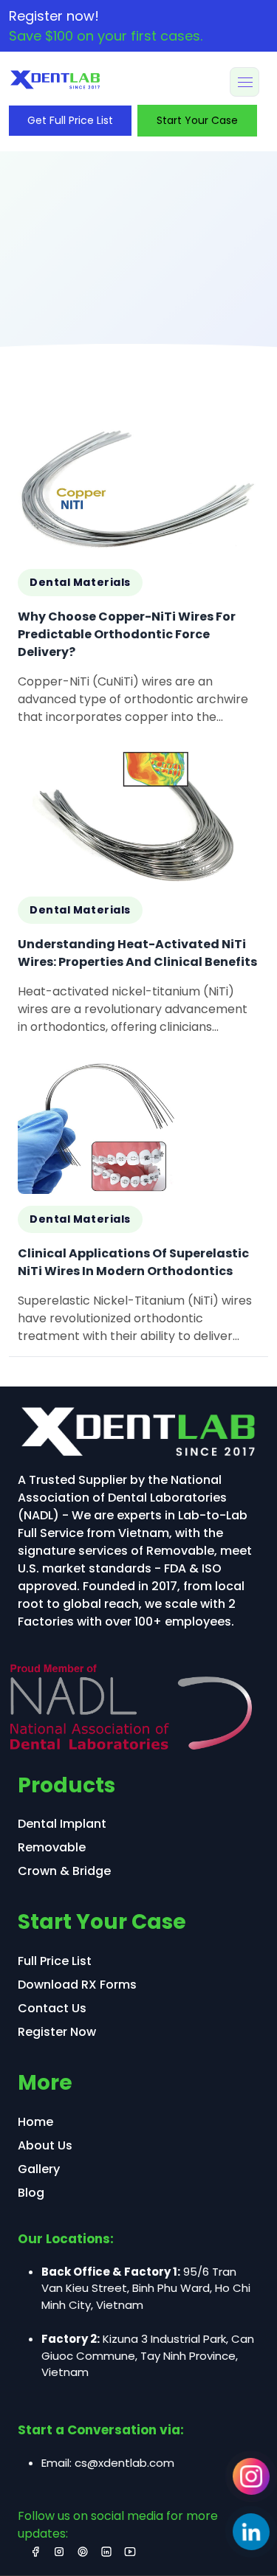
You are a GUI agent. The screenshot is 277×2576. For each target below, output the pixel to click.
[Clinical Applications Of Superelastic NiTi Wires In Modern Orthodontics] (138, 1208)
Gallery (39, 2169)
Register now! (106, 26)
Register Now (57, 2032)
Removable (52, 1847)
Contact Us (52, 2008)
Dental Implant (62, 1824)
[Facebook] (35, 2552)
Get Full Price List (70, 120)
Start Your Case (197, 120)
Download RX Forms (77, 1985)
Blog (31, 2193)
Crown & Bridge (64, 1871)
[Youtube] (130, 2552)
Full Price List (55, 1961)
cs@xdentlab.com (124, 2463)
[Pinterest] (83, 2552)
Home (35, 2122)
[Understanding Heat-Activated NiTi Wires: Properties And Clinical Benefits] (138, 898)
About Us (45, 2145)
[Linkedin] (251, 2532)
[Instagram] (251, 2476)
